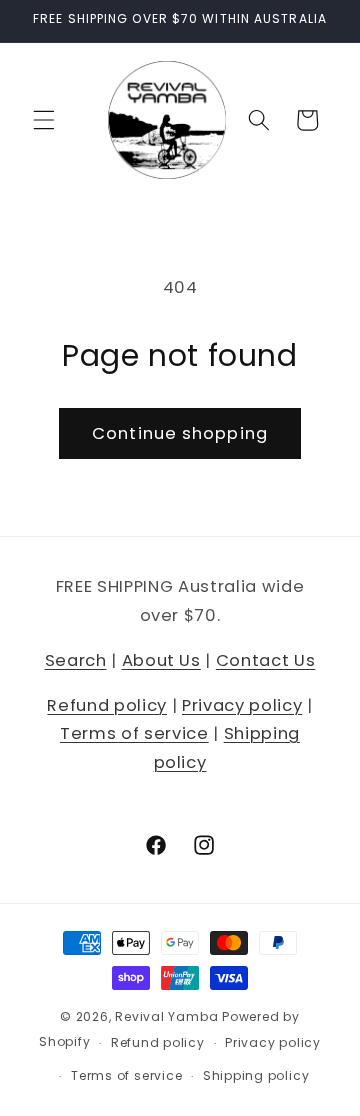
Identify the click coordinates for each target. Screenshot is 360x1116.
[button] (44, 120)
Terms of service (134, 733)
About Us (161, 660)
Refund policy (107, 705)
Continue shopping (180, 433)
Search (76, 660)
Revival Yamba (166, 1016)
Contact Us (266, 660)
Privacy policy (242, 705)
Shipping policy (256, 1075)
